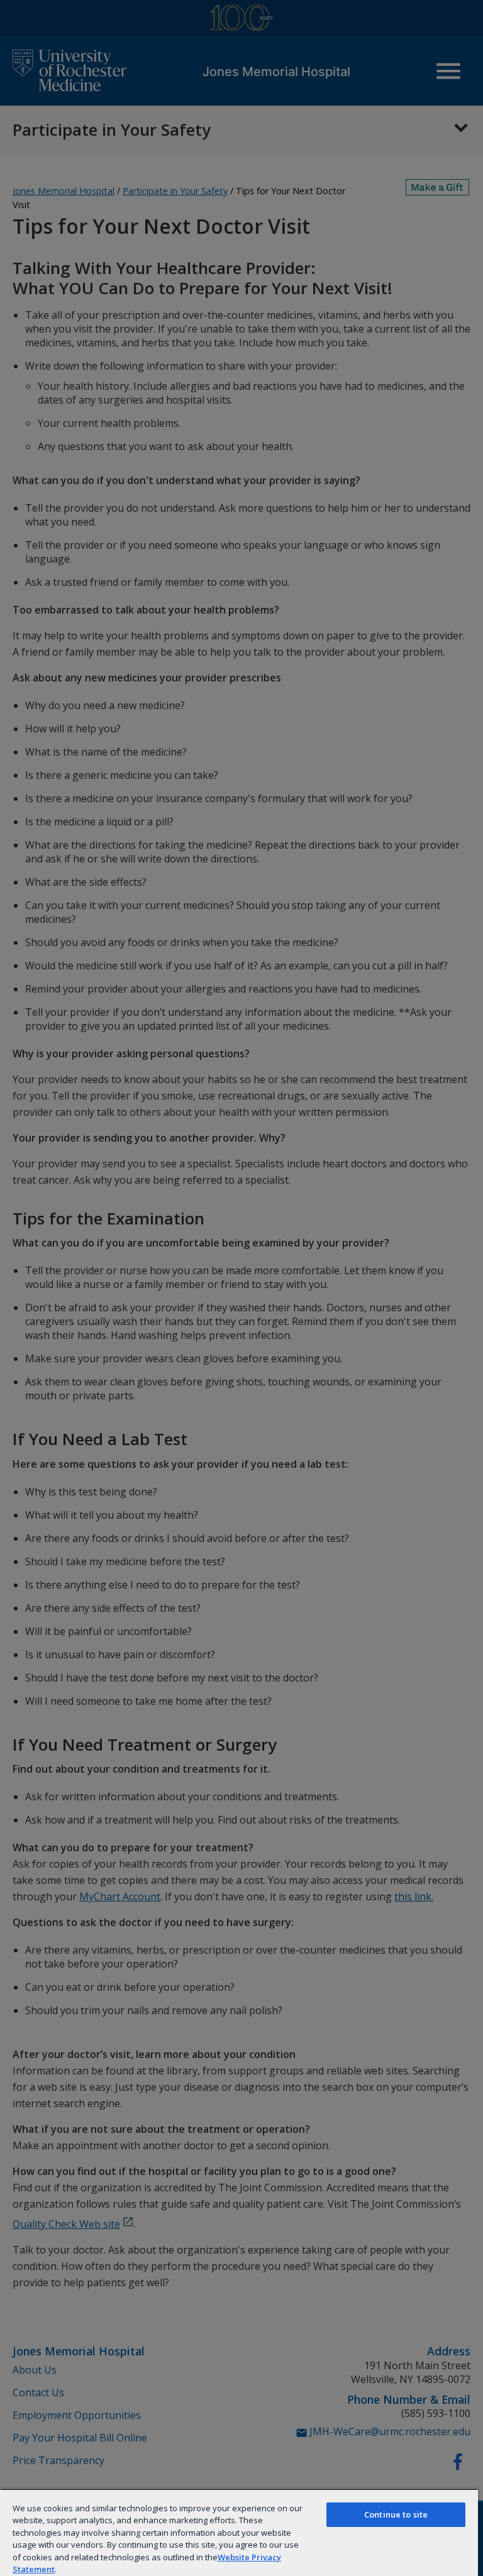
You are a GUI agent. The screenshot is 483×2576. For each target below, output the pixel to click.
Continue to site (396, 2514)
